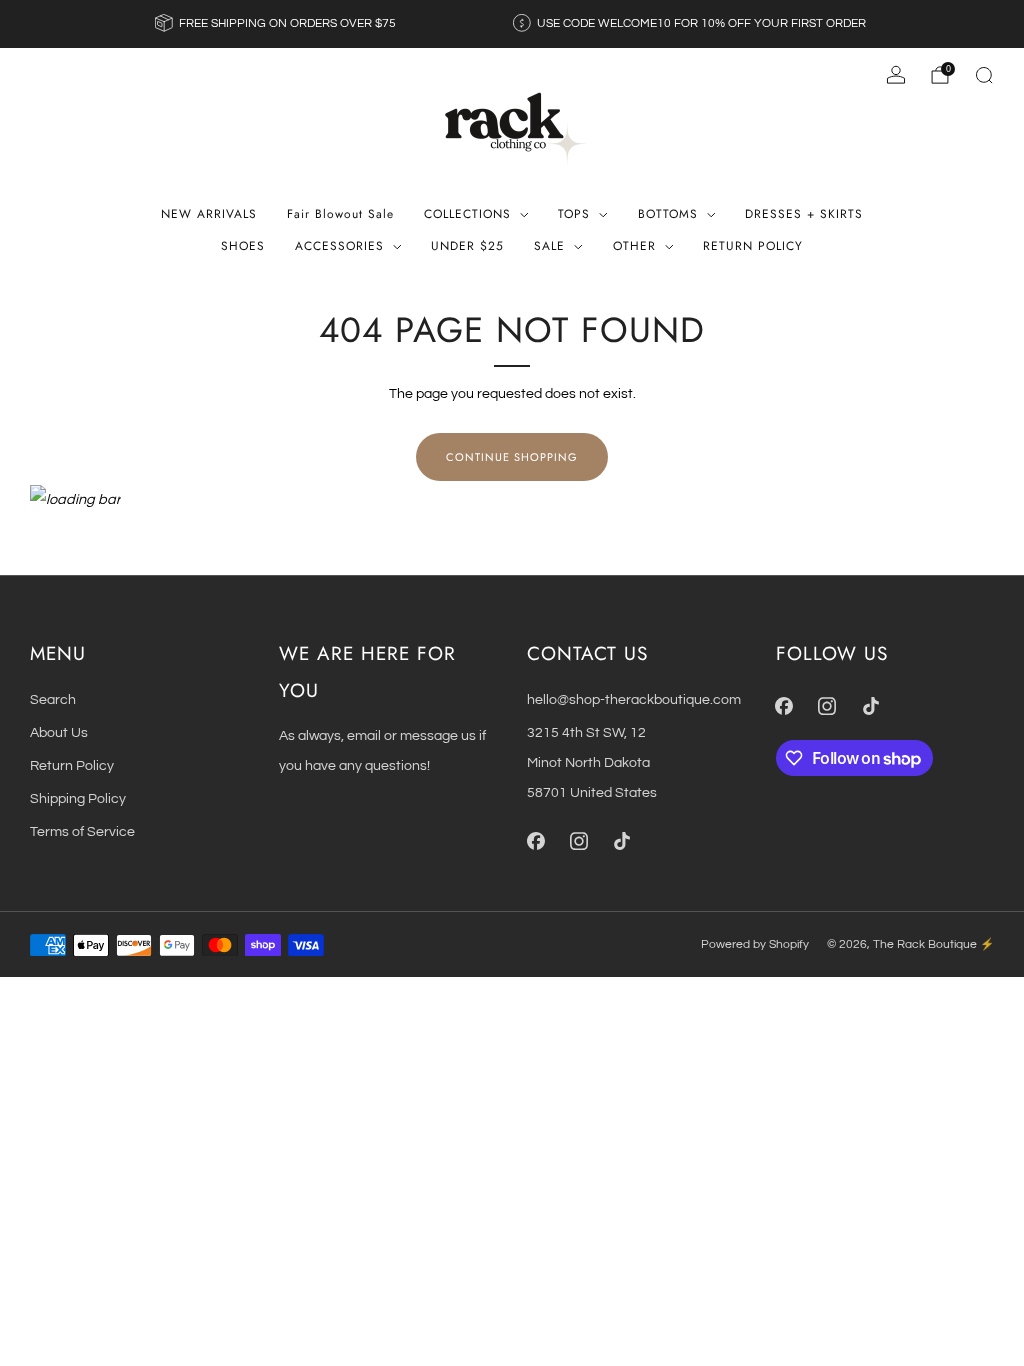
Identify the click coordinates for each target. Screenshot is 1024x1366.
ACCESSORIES (339, 246)
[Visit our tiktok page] (621, 841)
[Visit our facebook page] (535, 841)
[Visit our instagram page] (578, 841)
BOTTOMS (668, 214)
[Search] (984, 75)
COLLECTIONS (467, 214)
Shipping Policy (78, 798)
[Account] (896, 75)
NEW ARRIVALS (209, 214)
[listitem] (277, 24)
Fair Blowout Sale (340, 214)
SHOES (243, 246)
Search (53, 699)
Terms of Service (82, 831)
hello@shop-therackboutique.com (634, 699)
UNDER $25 (467, 246)
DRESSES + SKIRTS (804, 214)
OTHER (634, 246)
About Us (59, 732)
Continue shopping (512, 457)
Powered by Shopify (755, 944)
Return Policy (72, 765)
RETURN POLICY (753, 246)
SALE (549, 246)
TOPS (574, 214)
